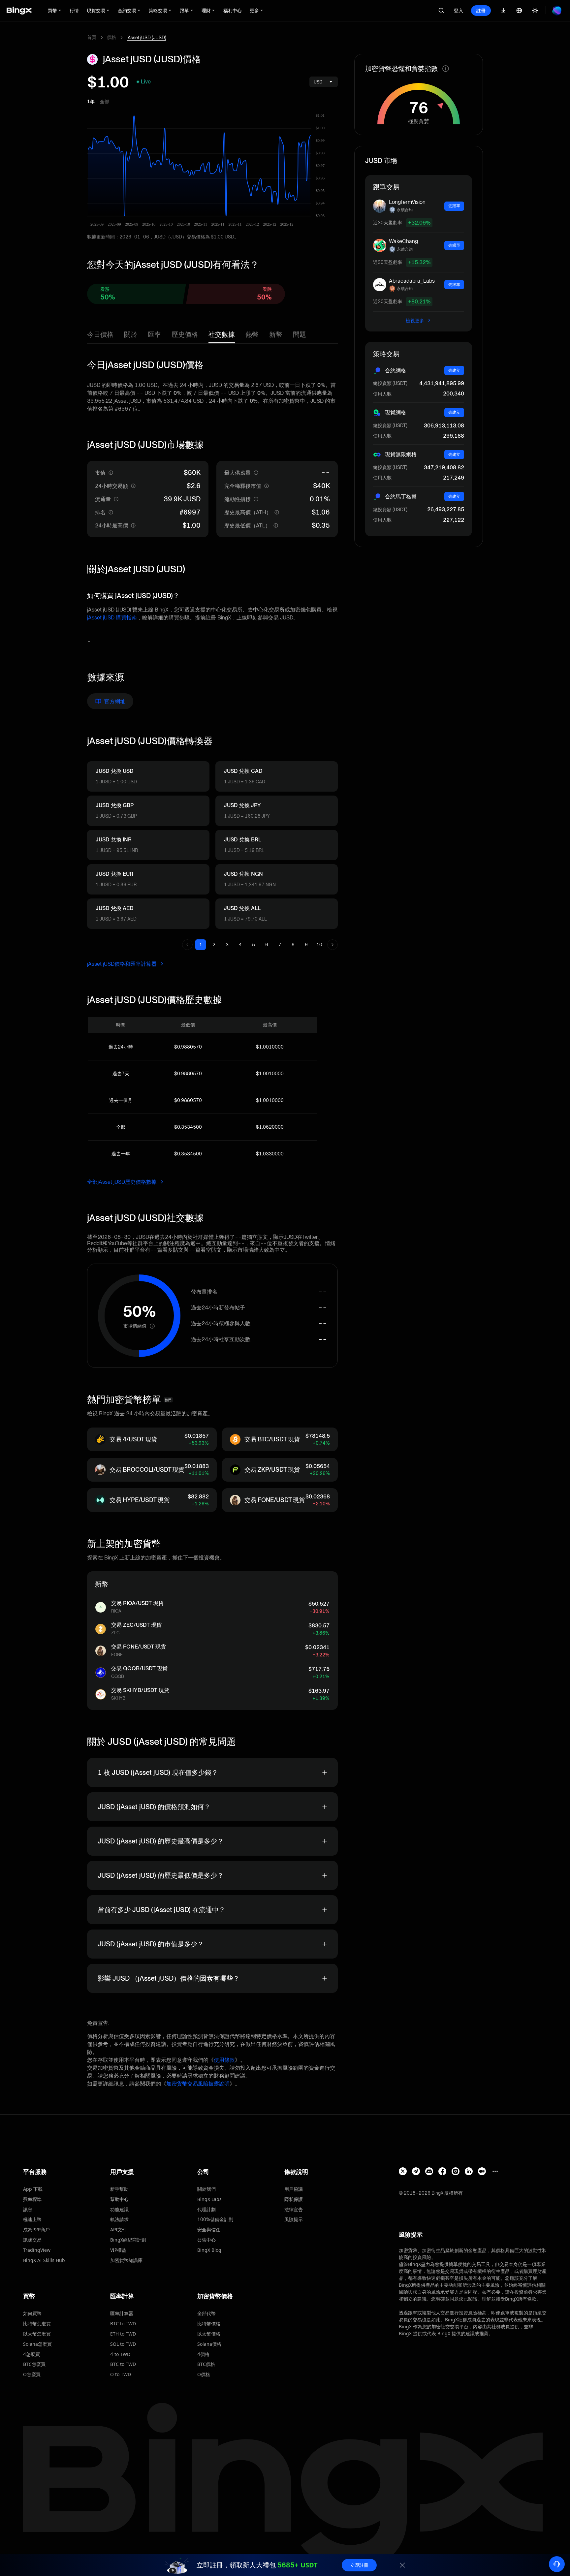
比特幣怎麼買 (37, 2324)
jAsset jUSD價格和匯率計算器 (123, 964)
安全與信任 (209, 2230)
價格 (111, 37)
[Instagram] (456, 2171)
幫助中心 (119, 2199)
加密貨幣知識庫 (126, 2260)
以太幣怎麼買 (37, 2334)
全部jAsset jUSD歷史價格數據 (123, 1182)
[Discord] (429, 2171)
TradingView (37, 2250)
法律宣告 (294, 2209)
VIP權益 (118, 2250)
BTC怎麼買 (34, 2364)
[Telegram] (416, 2171)
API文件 (118, 2230)
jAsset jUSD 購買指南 (112, 618)
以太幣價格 (209, 2334)
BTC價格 (206, 2364)
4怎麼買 (32, 2354)
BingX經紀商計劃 (128, 2240)
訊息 (28, 2209)
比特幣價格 (209, 2324)
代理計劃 (206, 2209)
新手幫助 (119, 2189)
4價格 (203, 2354)
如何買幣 (32, 2313)
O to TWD (121, 2374)
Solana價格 (209, 2344)
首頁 (92, 37)
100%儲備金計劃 (215, 2219)
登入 (459, 10)
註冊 (481, 10)
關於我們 (206, 2189)
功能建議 (119, 2209)
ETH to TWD (123, 2334)
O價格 (204, 2374)
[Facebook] (442, 2171)
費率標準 (32, 2199)
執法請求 (119, 2219)
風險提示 (294, 2219)
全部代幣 (206, 2313)
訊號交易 (32, 2240)
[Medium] (482, 2171)
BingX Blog (209, 2250)
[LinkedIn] (469, 2171)
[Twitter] (403, 2171)
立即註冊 (359, 2565)
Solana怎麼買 (37, 2344)
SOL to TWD (123, 2344)
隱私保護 (294, 2199)
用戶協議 (294, 2189)
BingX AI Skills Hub (44, 2260)
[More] (495, 2171)
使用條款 (224, 2060)
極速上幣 (32, 2219)
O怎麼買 (32, 2374)
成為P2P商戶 (36, 2230)
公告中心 (206, 2240)
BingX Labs (209, 2199)
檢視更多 (415, 321)
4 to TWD (120, 2354)
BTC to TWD (123, 2324)
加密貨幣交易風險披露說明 (198, 2084)
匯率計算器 (122, 2313)
